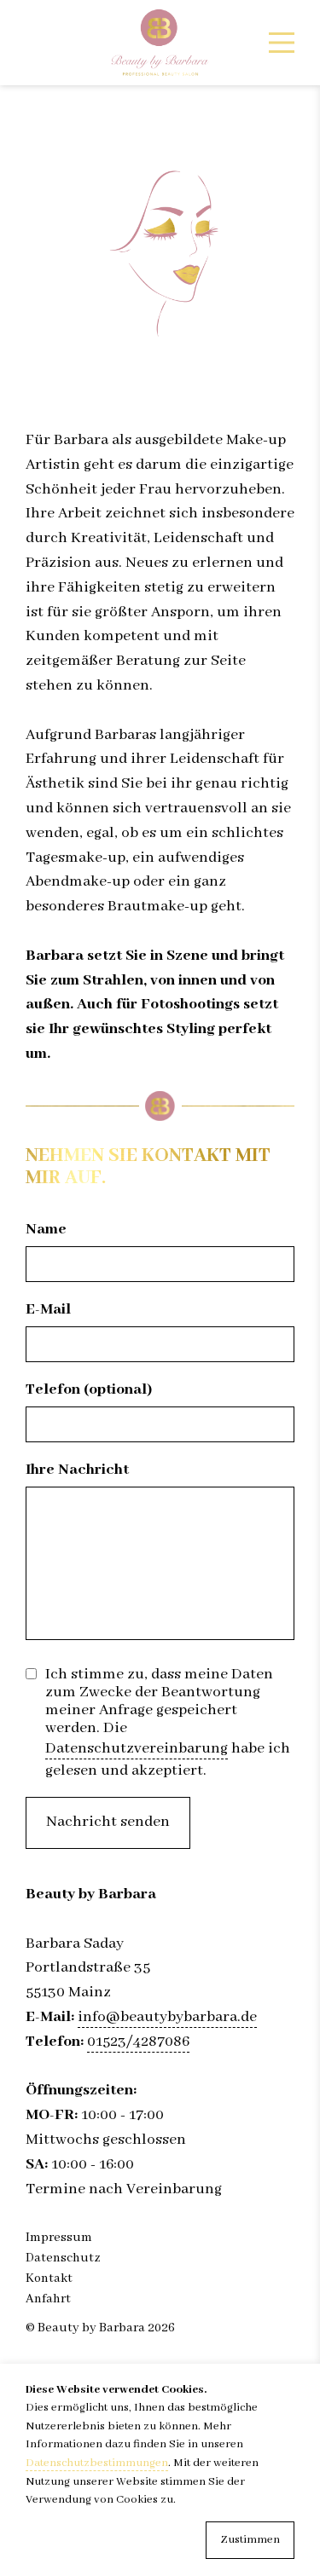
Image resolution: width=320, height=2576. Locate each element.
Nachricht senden (108, 1822)
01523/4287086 (138, 2042)
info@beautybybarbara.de (167, 2017)
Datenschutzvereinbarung (137, 1749)
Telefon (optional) (89, 1390)
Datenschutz (63, 2258)
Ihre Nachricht (77, 1470)
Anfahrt (48, 2299)
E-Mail (48, 1310)
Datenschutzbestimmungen (97, 2463)
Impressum (59, 2238)
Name (46, 1230)
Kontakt (49, 2279)
